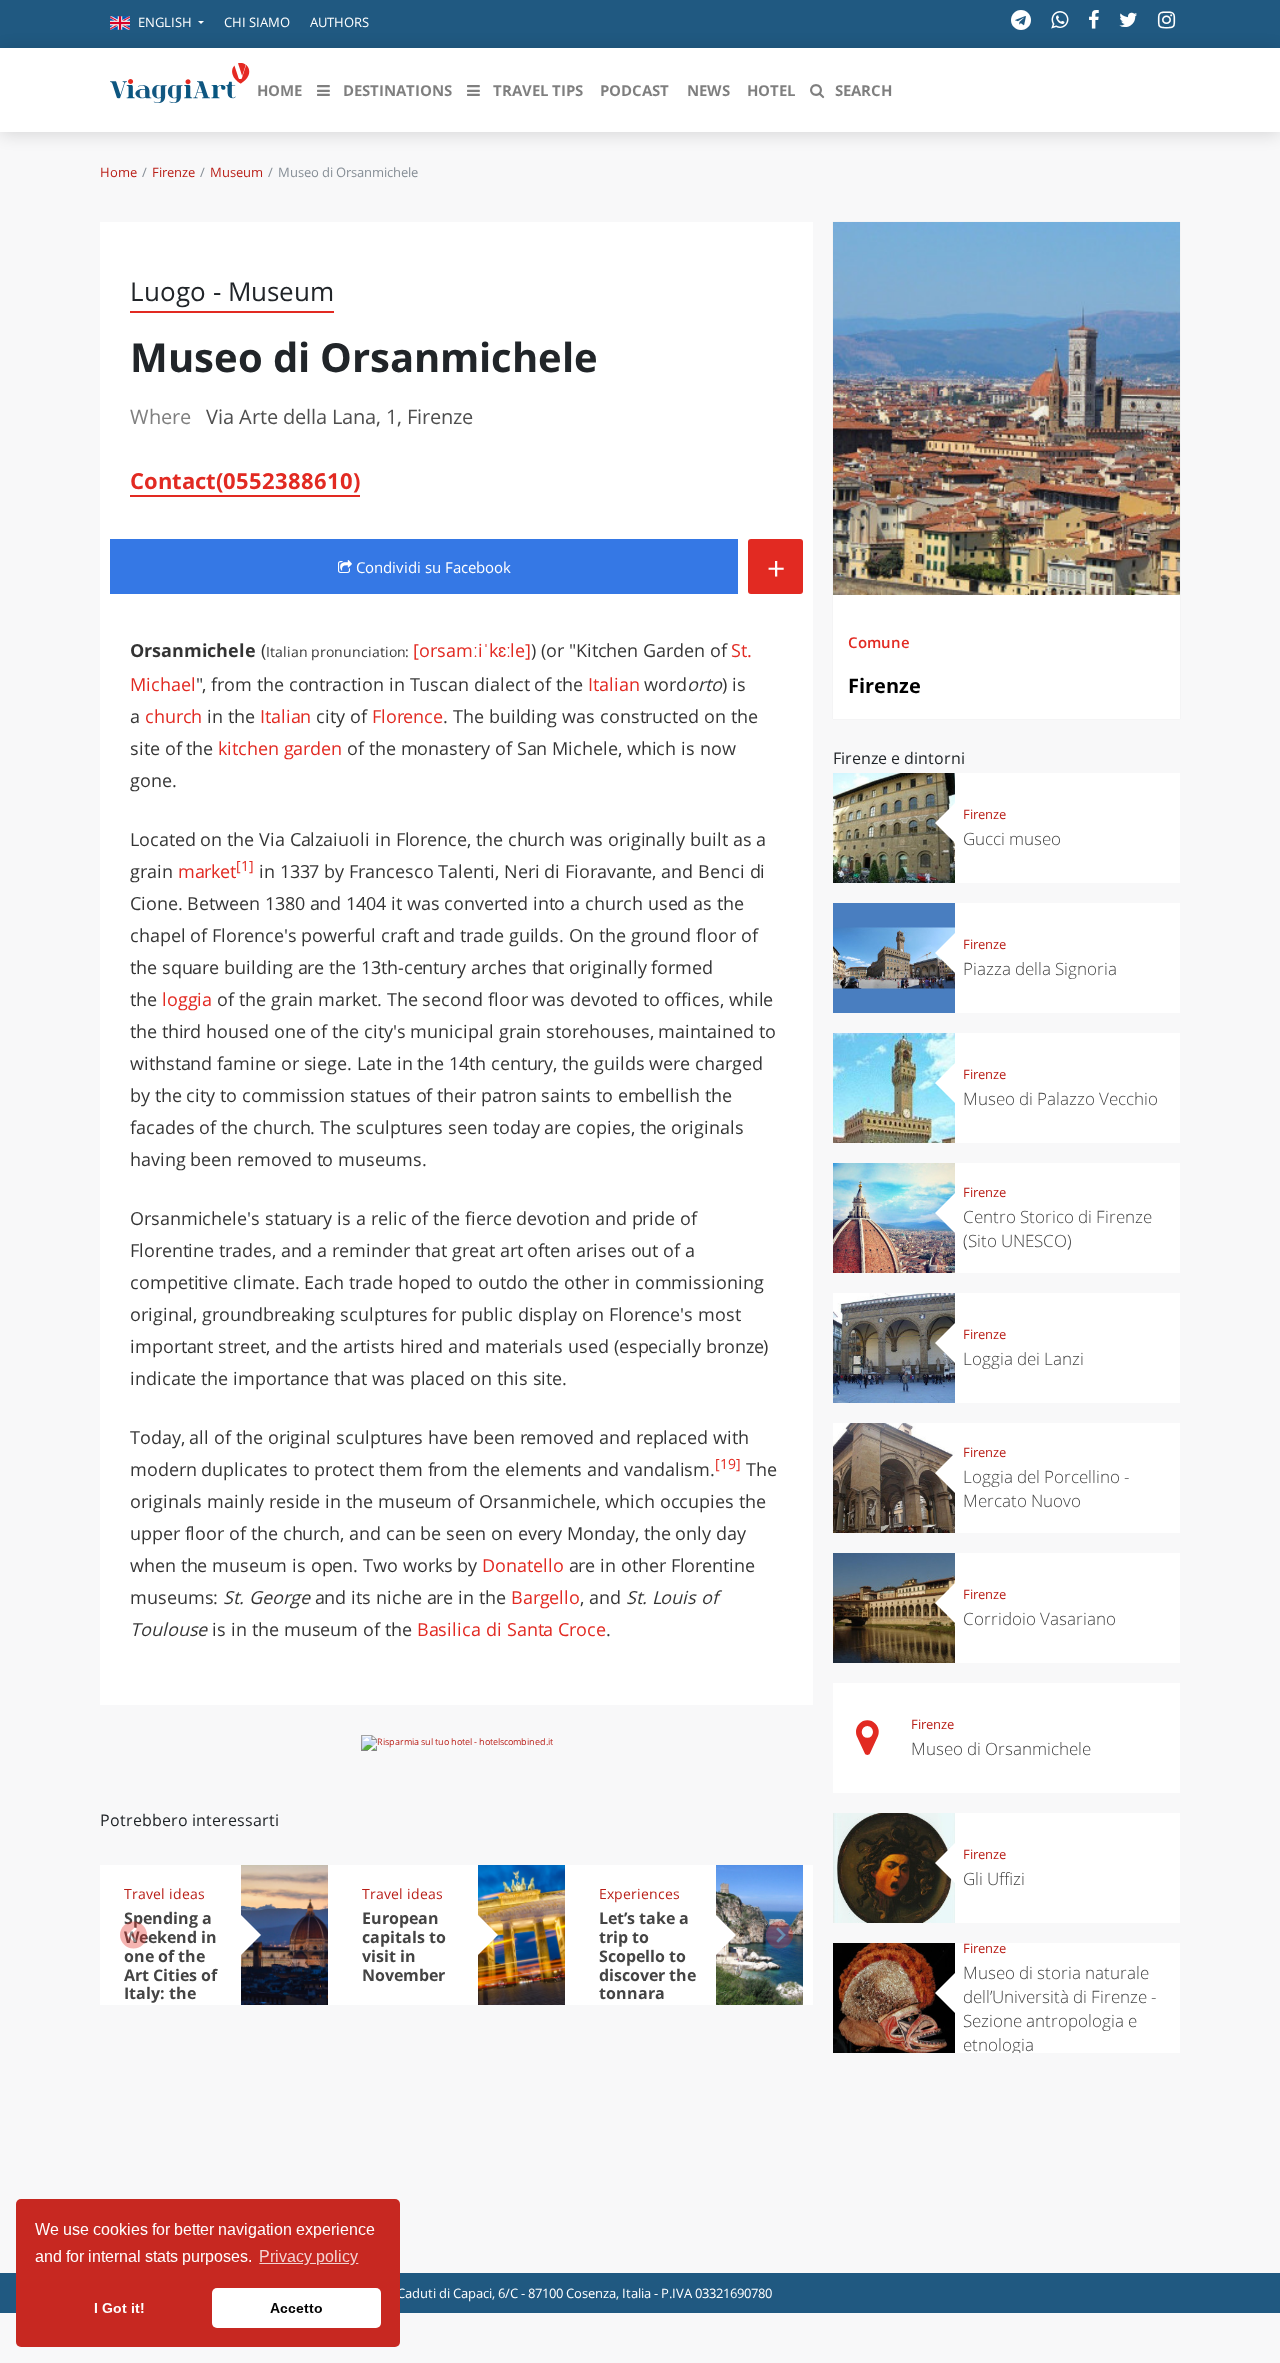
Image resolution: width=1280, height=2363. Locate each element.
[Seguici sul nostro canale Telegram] (1021, 19)
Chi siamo (257, 22)
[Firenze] (1006, 408)
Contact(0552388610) (245, 480)
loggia (187, 999)
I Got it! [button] (119, 2308)
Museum (236, 172)
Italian (614, 684)
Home (118, 172)
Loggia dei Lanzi (1023, 1358)
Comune (879, 642)
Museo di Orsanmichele (1001, 1748)
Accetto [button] (296, 2308)
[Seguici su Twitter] (1128, 19)
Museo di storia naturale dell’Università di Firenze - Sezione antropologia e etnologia (1059, 2008)
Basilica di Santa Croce (511, 1629)
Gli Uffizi (994, 1878)
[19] (728, 1464)
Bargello (545, 1597)
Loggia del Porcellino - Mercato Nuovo (1046, 1488)
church (174, 716)
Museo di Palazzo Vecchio (1060, 1098)
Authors (339, 22)
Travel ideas (164, 1893)
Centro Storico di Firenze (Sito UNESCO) (1057, 1228)
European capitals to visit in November (404, 1946)
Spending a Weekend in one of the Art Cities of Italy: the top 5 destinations (174, 1974)
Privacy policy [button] (308, 2256)
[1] (245, 866)
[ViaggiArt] (180, 88)
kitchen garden (280, 748)
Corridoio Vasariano (1039, 1618)
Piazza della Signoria (1040, 968)
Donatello (522, 1565)
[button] (157, 24)
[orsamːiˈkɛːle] (472, 650)
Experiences (639, 1893)
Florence (407, 716)
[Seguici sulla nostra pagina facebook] (1093, 19)
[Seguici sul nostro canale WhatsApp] (1059, 19)
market (207, 871)
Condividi (431, 567)
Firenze (173, 172)
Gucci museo (1012, 838)
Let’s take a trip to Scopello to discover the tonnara (647, 1956)
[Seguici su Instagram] (1166, 19)
